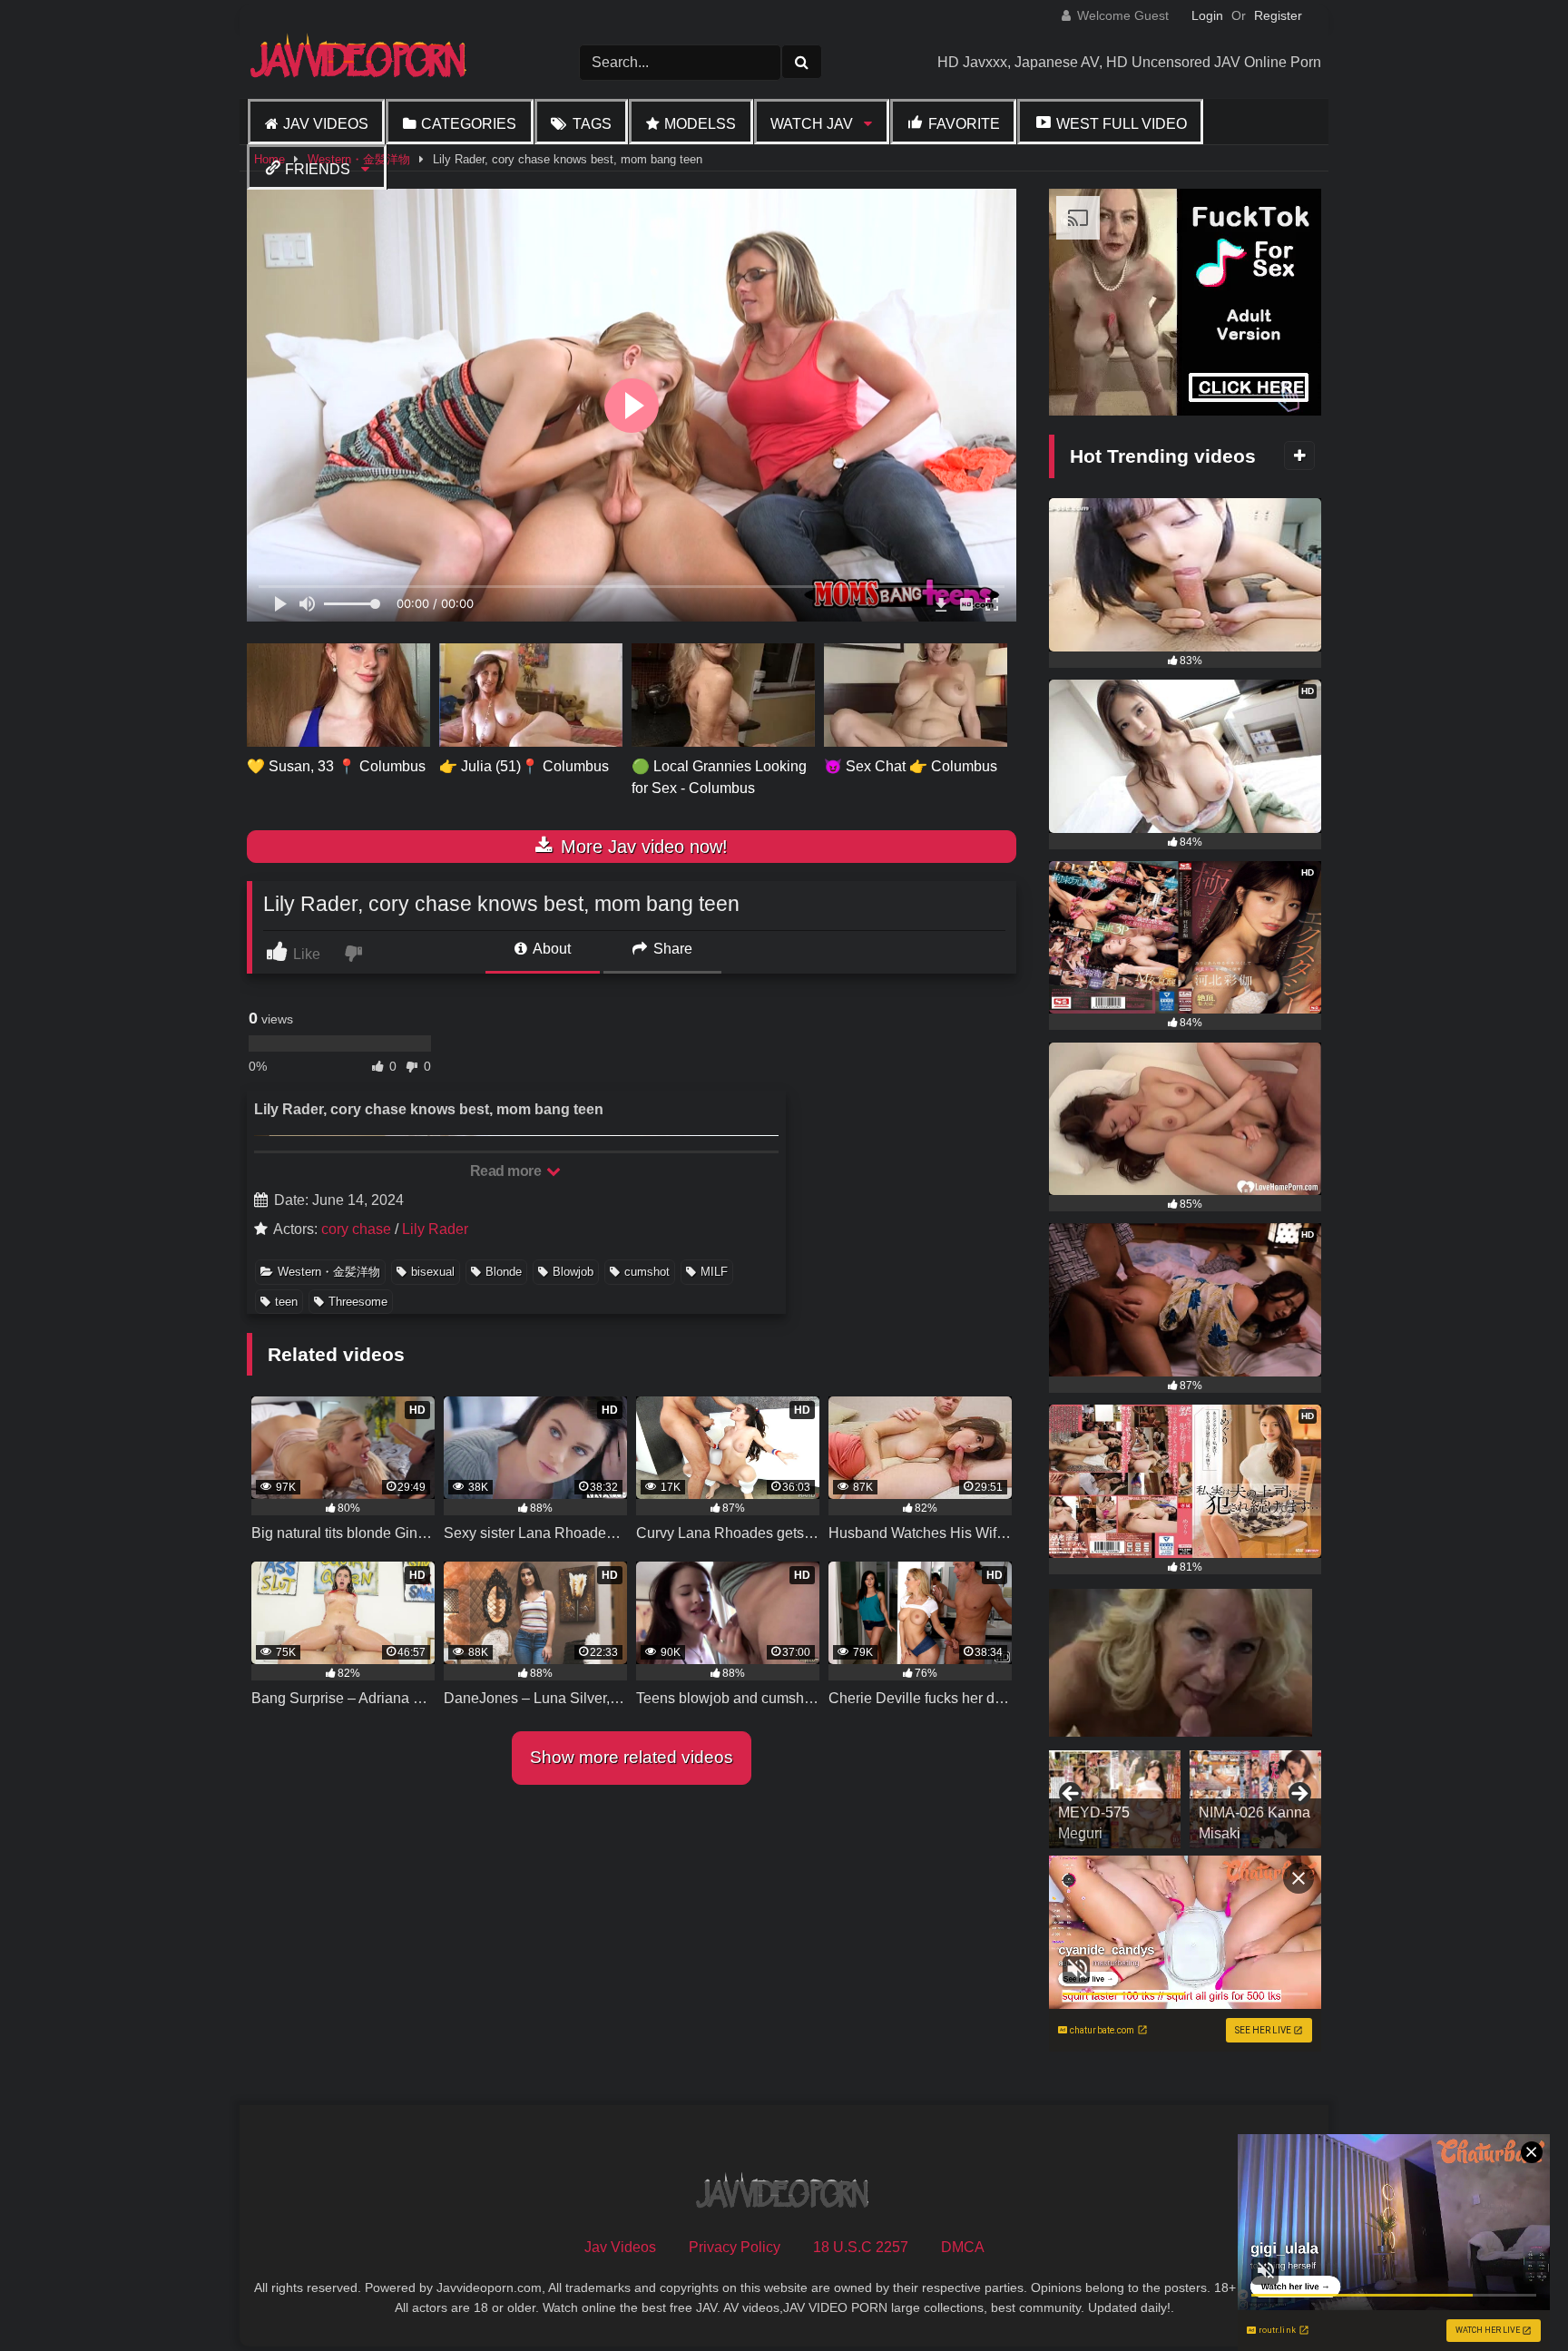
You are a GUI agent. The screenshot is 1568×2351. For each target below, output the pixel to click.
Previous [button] (1072, 1795)
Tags (592, 124)
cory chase (356, 1229)
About (550, 949)
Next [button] (1298, 1795)
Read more (507, 1171)
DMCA (963, 2247)
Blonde (504, 1272)
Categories (469, 124)
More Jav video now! (642, 847)
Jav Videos (326, 124)
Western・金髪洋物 (329, 1272)
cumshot (647, 1272)
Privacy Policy (735, 2247)
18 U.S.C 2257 (861, 2247)
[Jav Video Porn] (360, 62)
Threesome (358, 1302)
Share (671, 949)
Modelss (700, 124)
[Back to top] (1512, 2297)
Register (1278, 15)
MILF (714, 1272)
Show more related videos (632, 1757)
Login (1207, 15)
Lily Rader (435, 1229)
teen (286, 1302)
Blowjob (573, 1272)
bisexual (433, 1272)
